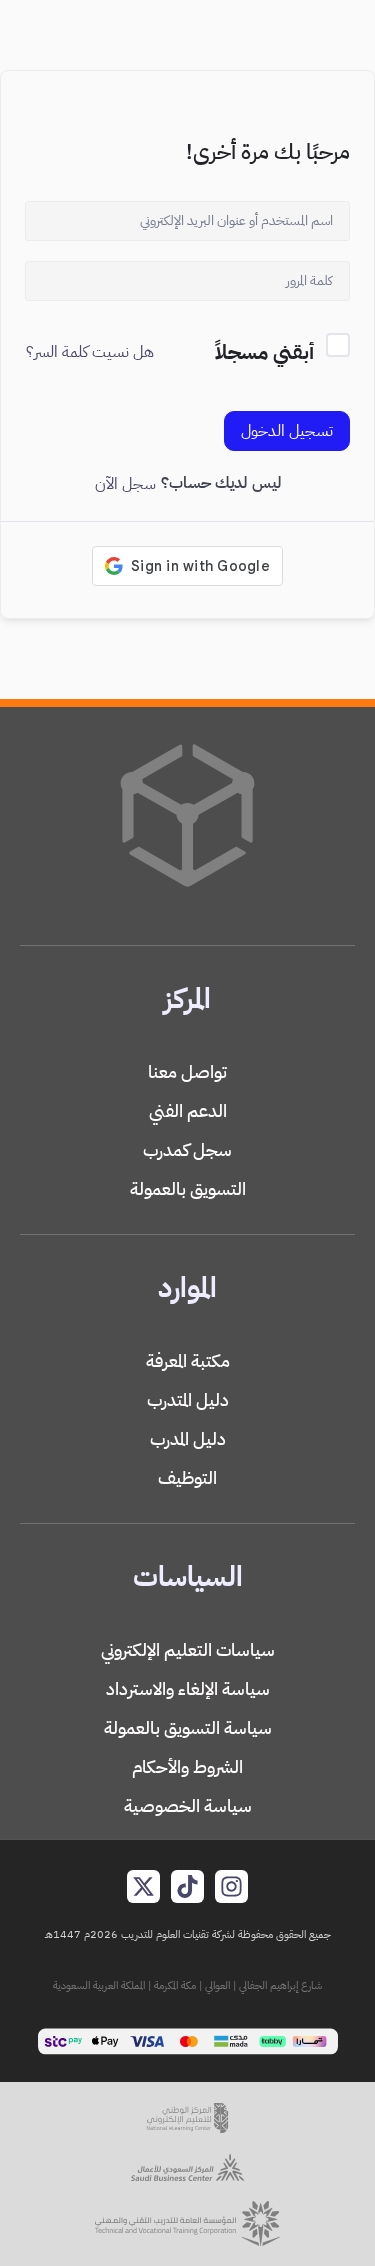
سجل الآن (125, 484)
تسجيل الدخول (287, 431)
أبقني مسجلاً (264, 352)
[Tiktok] (187, 1886)
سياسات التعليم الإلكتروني (188, 1649)
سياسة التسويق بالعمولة (188, 1727)
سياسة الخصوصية (188, 1805)
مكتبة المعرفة (188, 1360)
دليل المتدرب (188, 1399)
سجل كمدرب (187, 1149)
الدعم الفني (188, 1110)
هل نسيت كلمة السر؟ (90, 352)
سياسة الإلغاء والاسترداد (188, 1688)
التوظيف (187, 1477)
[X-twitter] (143, 1886)
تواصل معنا (187, 1071)
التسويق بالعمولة (188, 1188)
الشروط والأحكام (187, 1766)
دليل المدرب (188, 1438)
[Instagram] (231, 1886)
